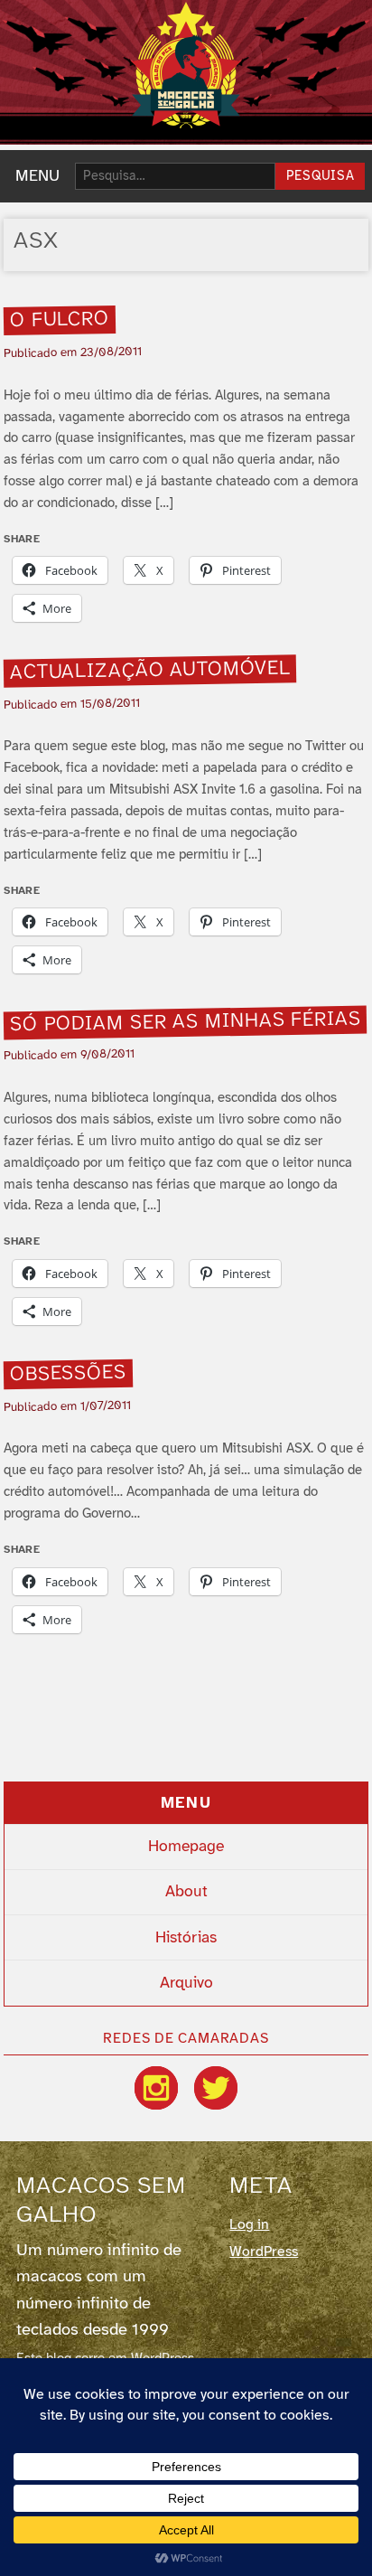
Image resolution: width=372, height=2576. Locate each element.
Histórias (186, 1938)
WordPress (264, 2252)
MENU (37, 176)
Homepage (186, 1847)
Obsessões (68, 1374)
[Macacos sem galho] (186, 65)
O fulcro (60, 320)
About (186, 1892)
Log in (249, 2225)
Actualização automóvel (150, 671)
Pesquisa (321, 177)
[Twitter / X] (216, 2088)
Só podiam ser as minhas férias (186, 1023)
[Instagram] (156, 2088)
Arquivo (186, 1983)
